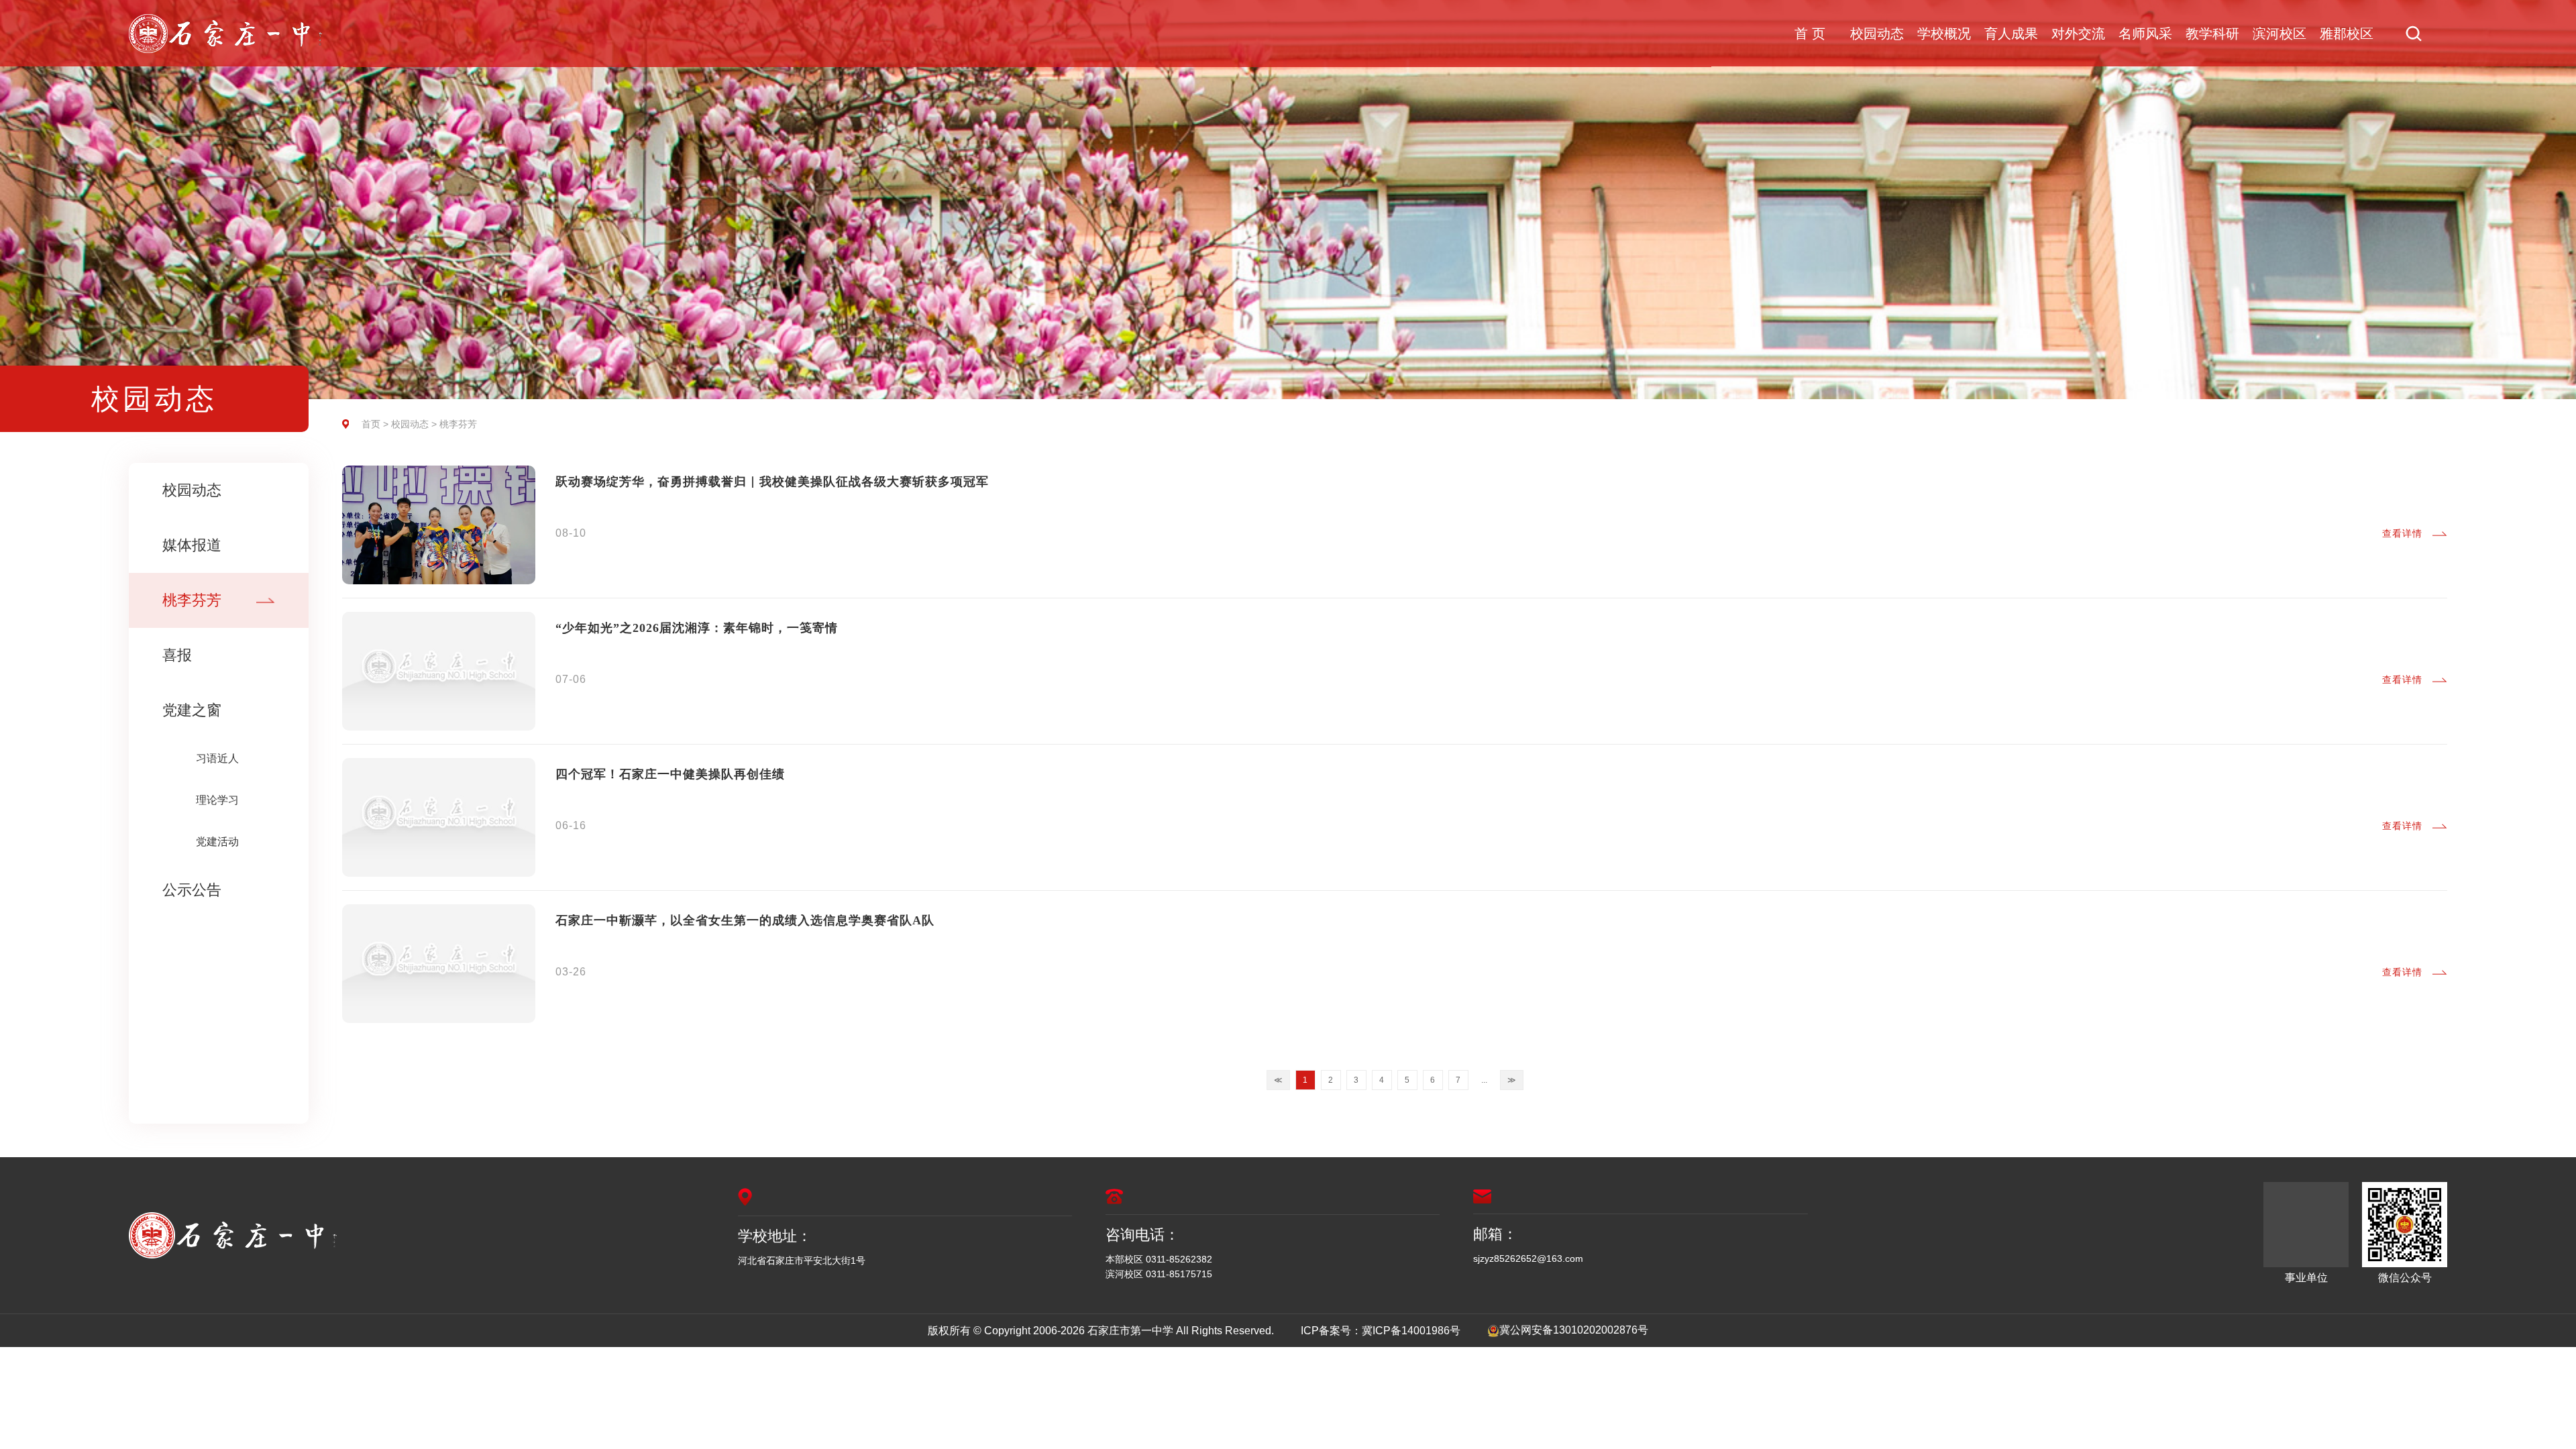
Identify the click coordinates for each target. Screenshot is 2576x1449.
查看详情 (2402, 533)
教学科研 (2212, 34)
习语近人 (217, 758)
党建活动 (217, 842)
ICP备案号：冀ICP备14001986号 (1381, 1331)
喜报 (177, 655)
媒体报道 (192, 545)
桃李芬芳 (192, 600)
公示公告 (192, 890)
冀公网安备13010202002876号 (1574, 1330)
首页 (371, 424)
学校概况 (1944, 34)
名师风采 (2145, 34)
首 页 (1810, 34)
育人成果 (2011, 34)
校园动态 (1877, 34)
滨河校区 (2279, 34)
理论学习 (217, 800)
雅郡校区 (2347, 34)
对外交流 (2078, 34)
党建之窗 (192, 710)
